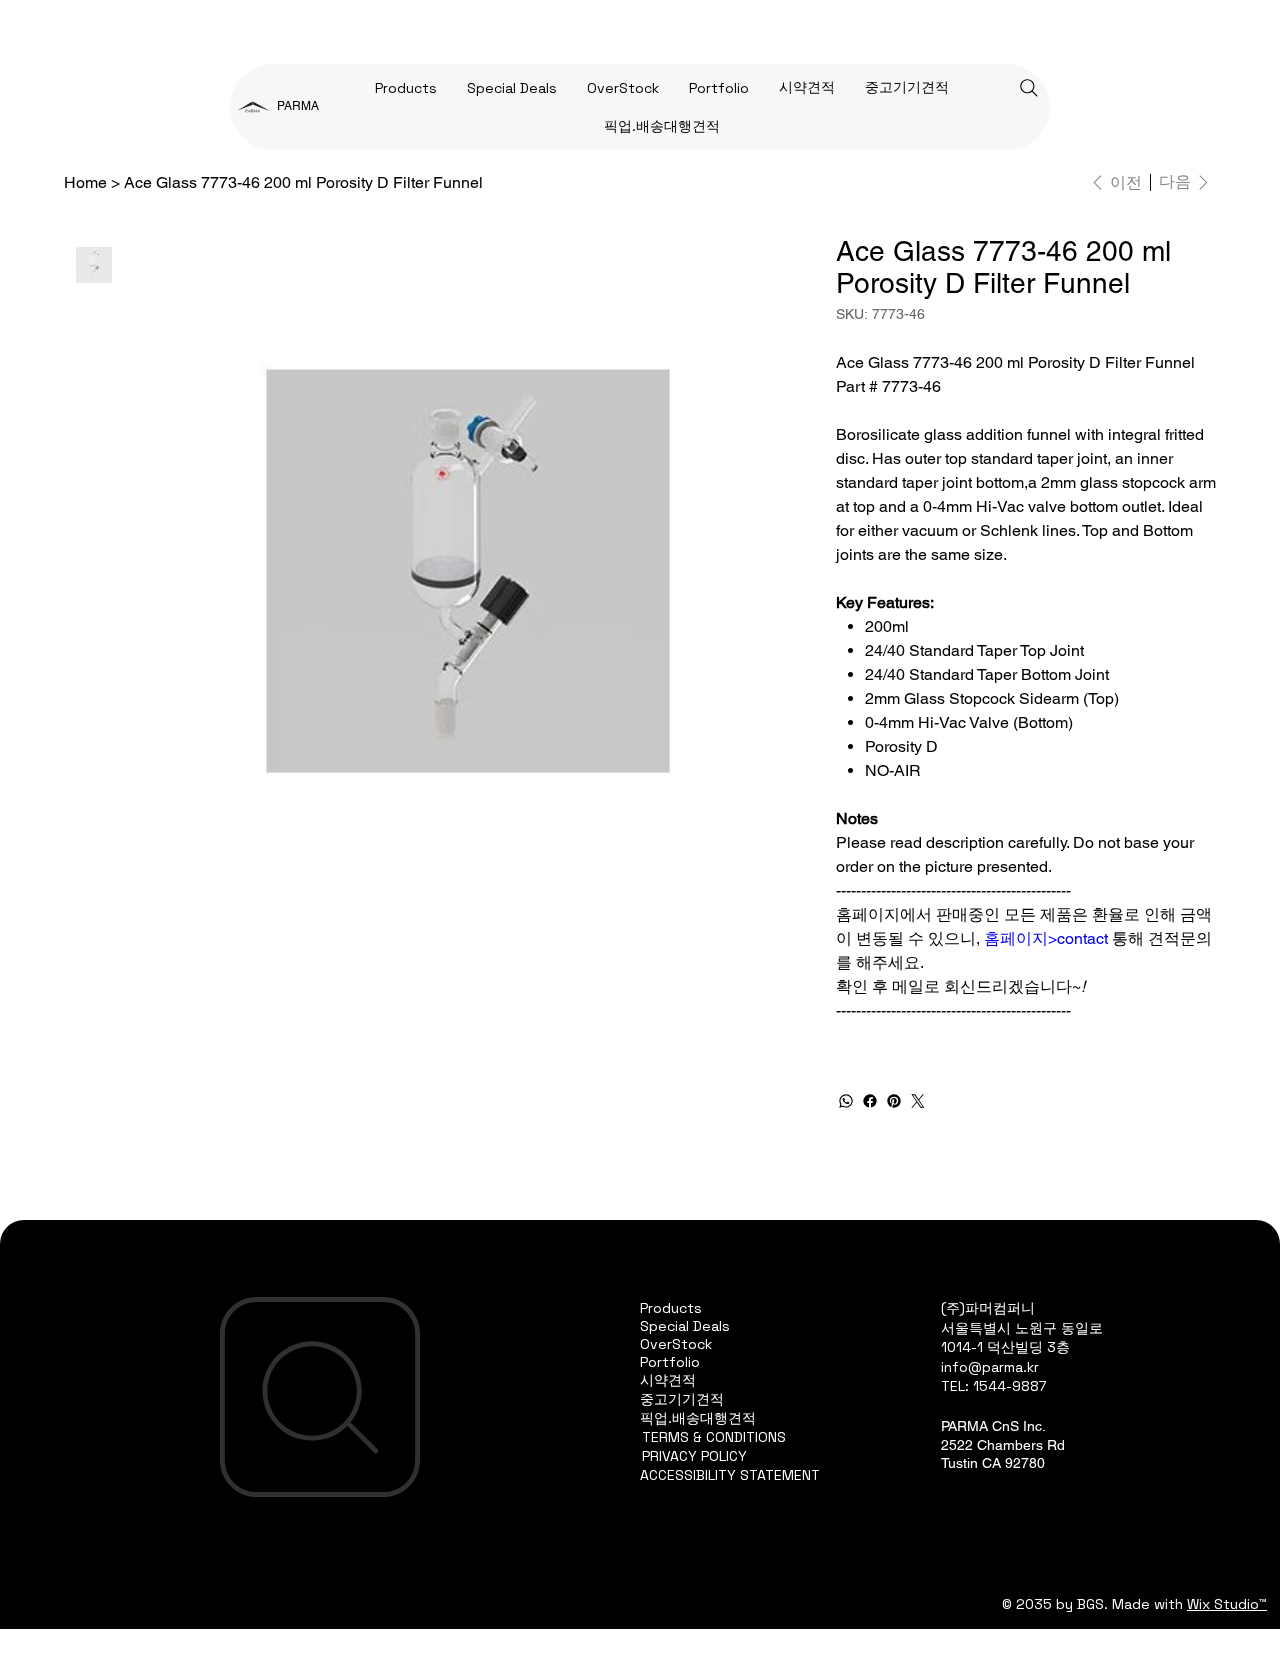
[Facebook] (870, 1101)
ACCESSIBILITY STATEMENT (730, 1475)
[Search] (1029, 88)
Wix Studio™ (1227, 1604)
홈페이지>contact (1046, 938)
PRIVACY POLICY (694, 1456)
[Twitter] (918, 1101)
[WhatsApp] (846, 1101)
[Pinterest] (894, 1101)
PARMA (298, 106)
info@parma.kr (990, 1367)
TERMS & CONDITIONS (714, 1437)
